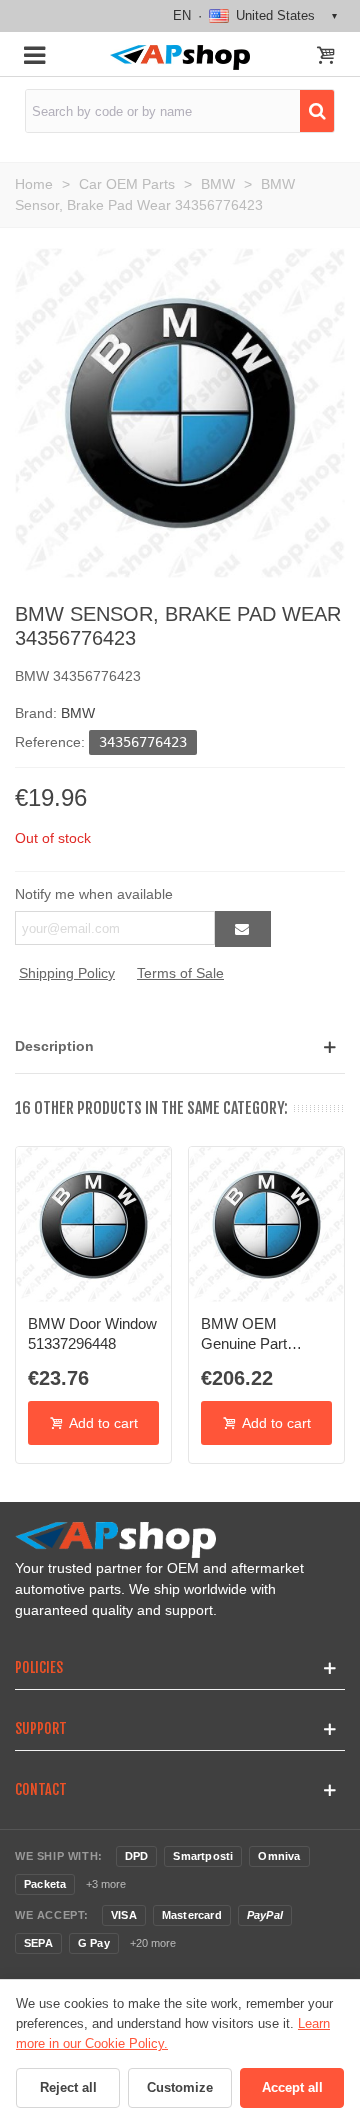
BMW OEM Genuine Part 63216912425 (245, 1335)
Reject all (68, 2087)
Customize (180, 2087)
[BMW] (180, 412)
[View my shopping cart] (326, 57)
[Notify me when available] (243, 929)
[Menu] (34, 54)
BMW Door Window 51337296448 (92, 1333)
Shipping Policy (67, 973)
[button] (180, 1046)
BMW (78, 713)
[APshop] (179, 57)
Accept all (292, 2087)
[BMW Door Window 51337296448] (93, 1224)
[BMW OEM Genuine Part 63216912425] (266, 1224)
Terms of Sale (180, 973)
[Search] (317, 111)
